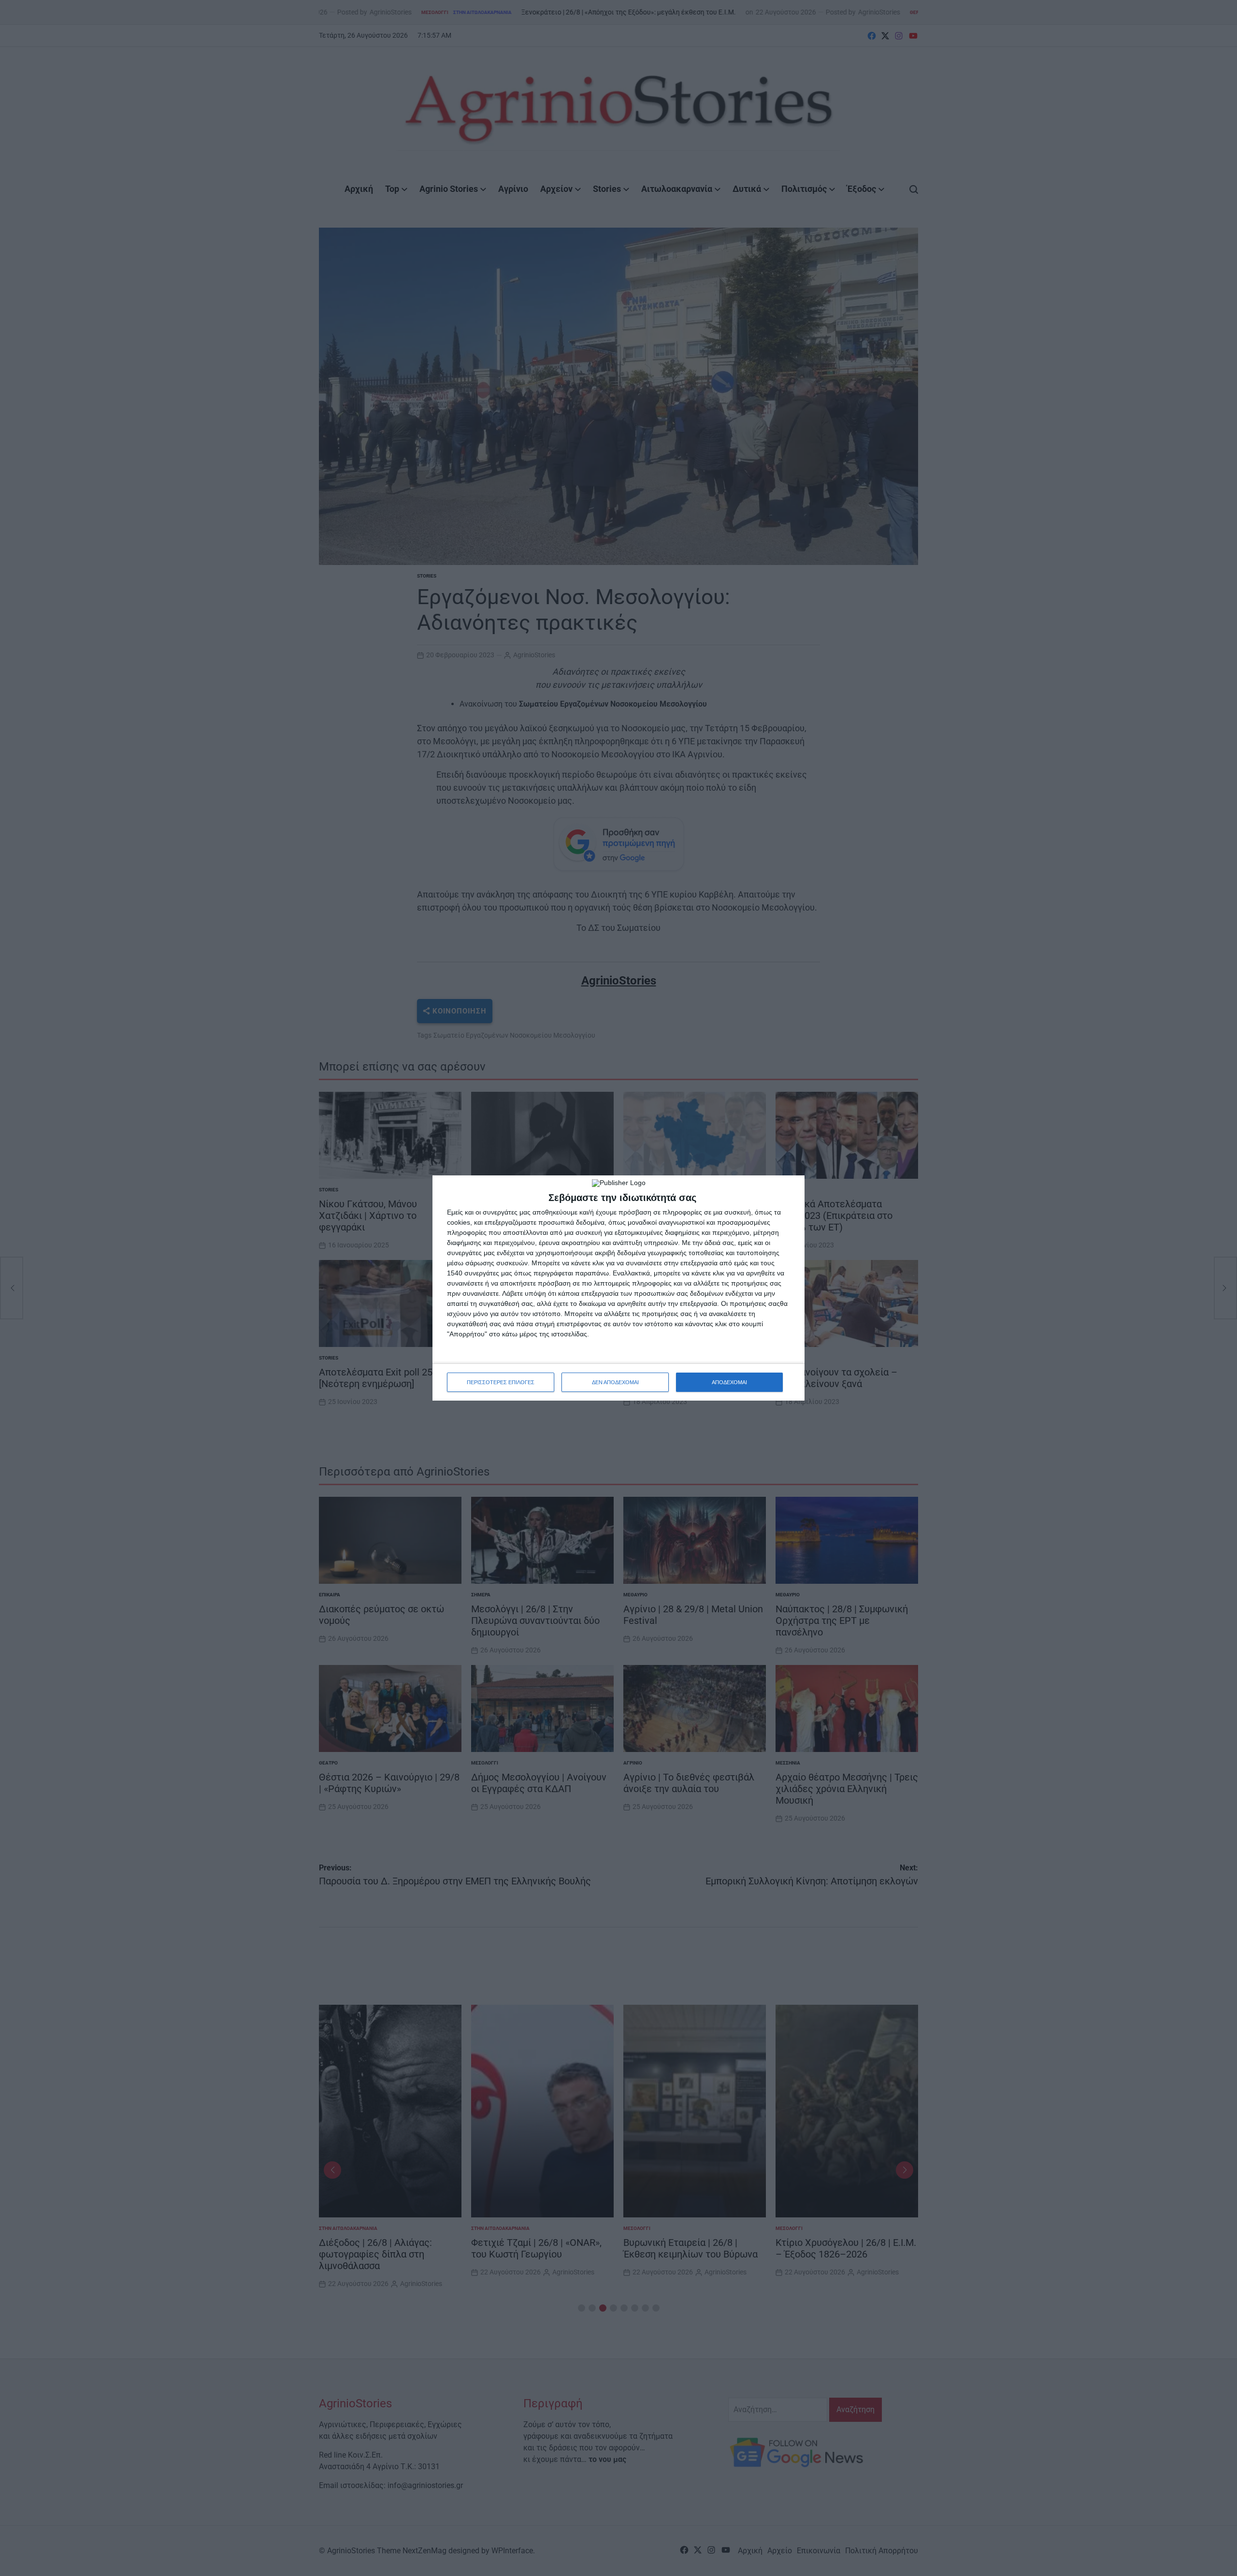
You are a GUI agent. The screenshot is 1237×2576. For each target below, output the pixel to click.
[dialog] (618, 1288)
